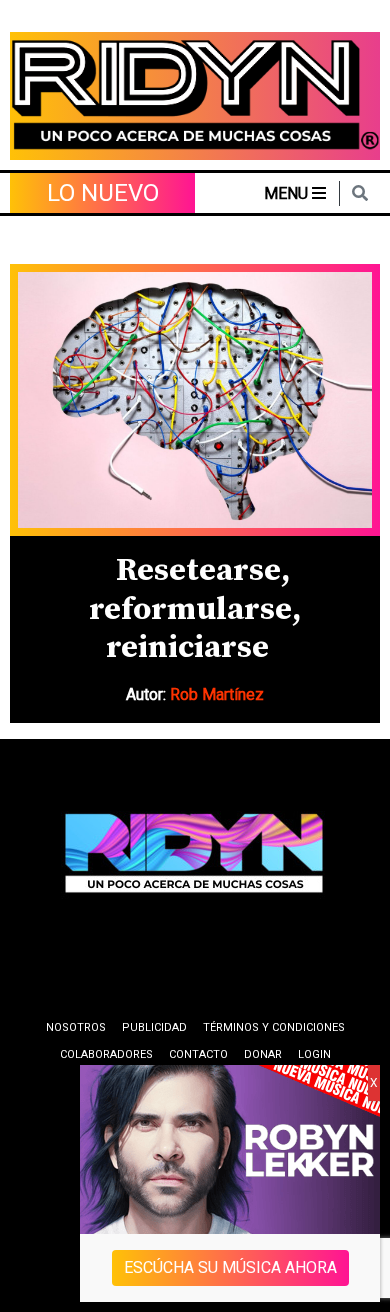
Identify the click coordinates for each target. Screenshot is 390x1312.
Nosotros (76, 1027)
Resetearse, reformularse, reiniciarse (195, 609)
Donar (263, 1054)
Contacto (198, 1054)
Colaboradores (106, 1054)
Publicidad (154, 1027)
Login (314, 1054)
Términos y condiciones (274, 1027)
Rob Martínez (217, 694)
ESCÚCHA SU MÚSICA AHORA (230, 1267)
